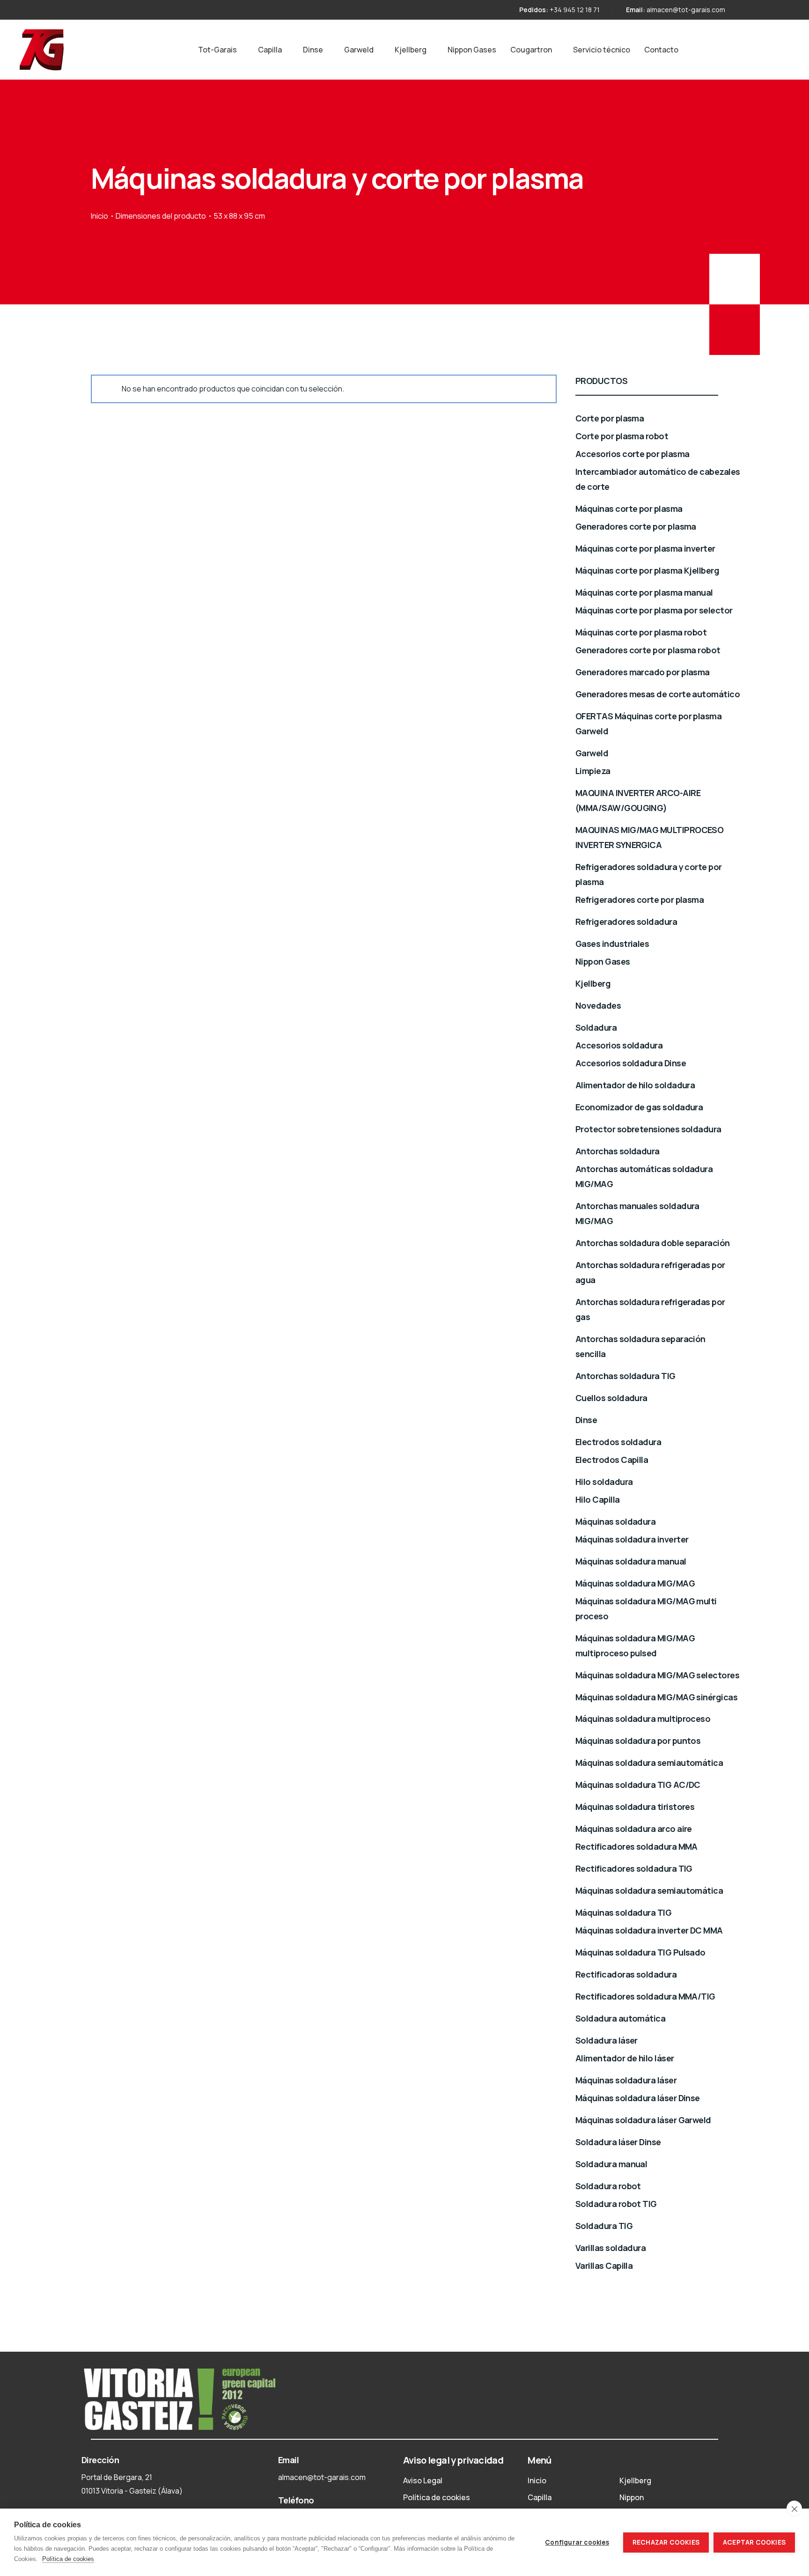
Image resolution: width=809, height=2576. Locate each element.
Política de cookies (437, 2497)
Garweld (359, 50)
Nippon (632, 2497)
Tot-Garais (217, 50)
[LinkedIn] (782, 10)
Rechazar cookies (666, 2542)
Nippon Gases (472, 50)
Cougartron (531, 50)
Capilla (270, 50)
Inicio (99, 216)
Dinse (313, 50)
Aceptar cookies (754, 2542)
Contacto (661, 50)
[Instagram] (748, 10)
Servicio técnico (602, 50)
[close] (794, 2509)
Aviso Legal (423, 2480)
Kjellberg (411, 50)
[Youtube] (765, 10)
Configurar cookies (577, 2542)
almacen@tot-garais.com (686, 10)
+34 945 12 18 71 (575, 10)
